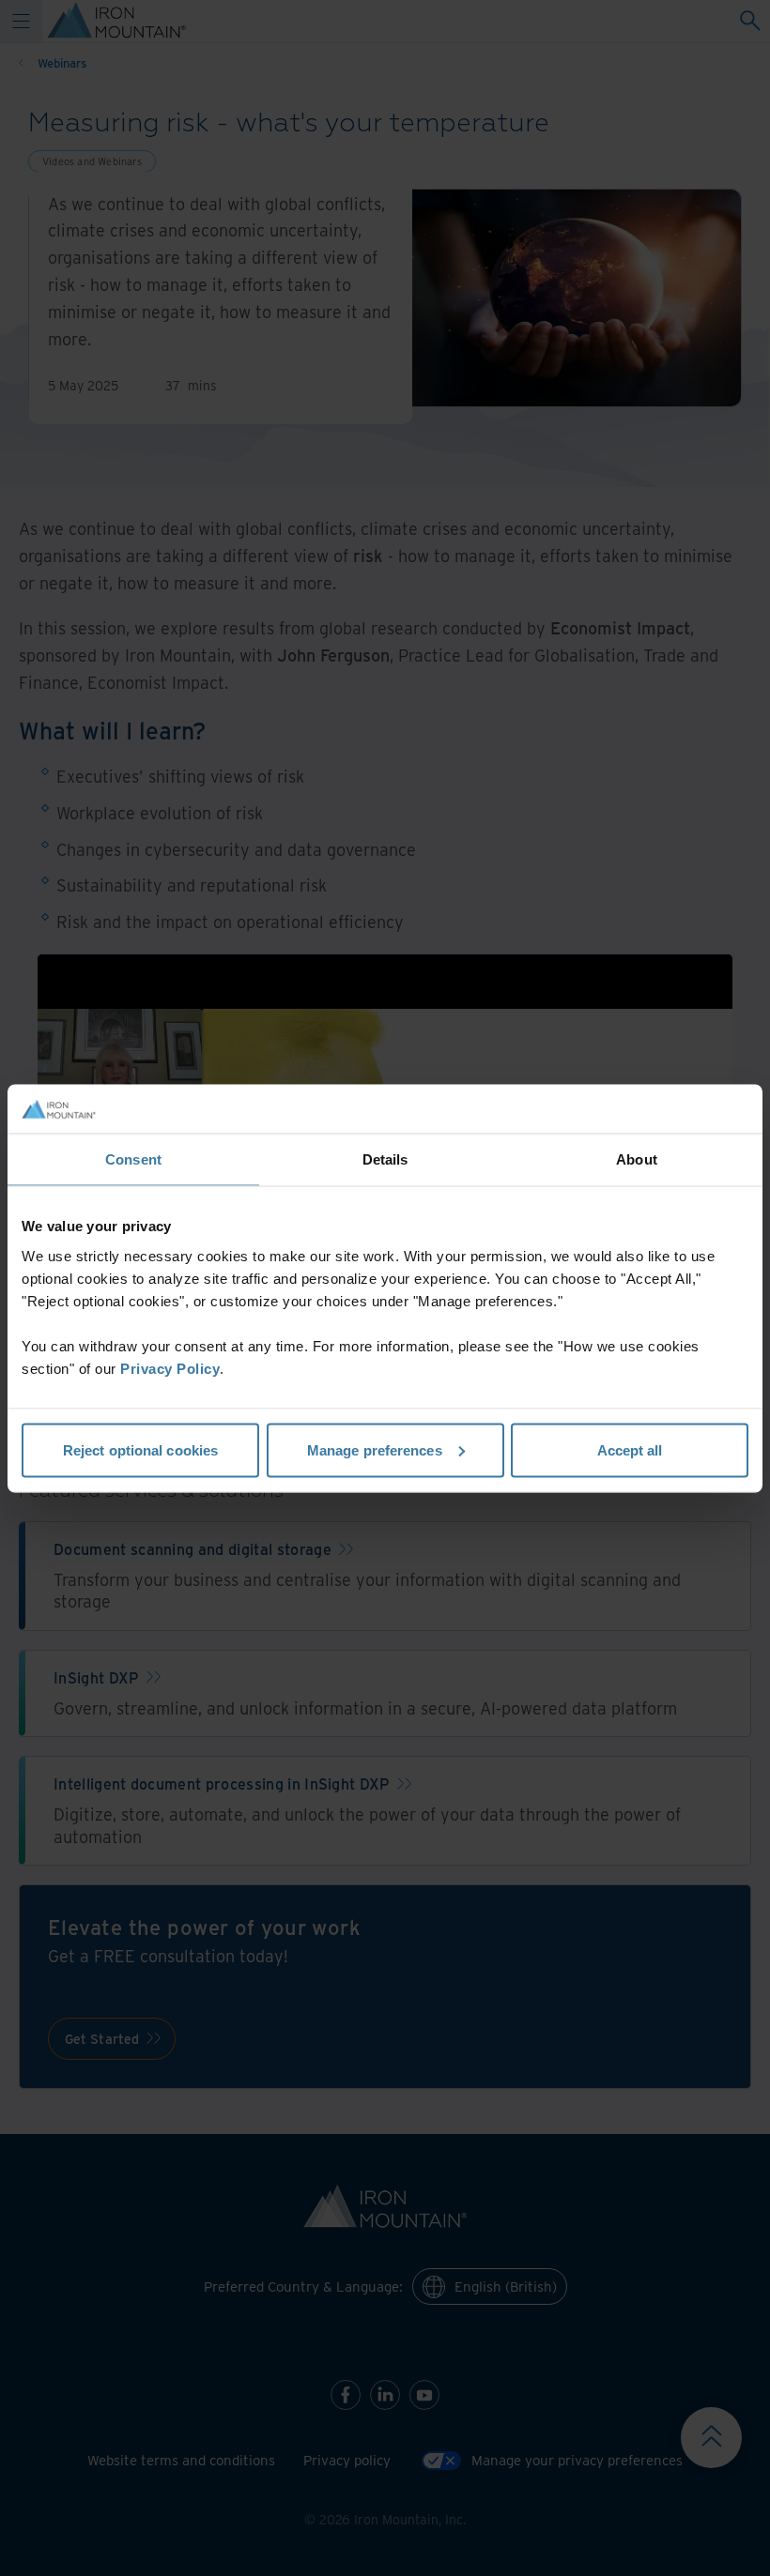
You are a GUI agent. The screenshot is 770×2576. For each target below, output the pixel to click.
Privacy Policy (170, 1368)
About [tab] (637, 1159)
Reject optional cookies (140, 1449)
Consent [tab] (133, 1159)
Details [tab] (385, 1159)
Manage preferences (375, 1449)
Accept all (630, 1449)
